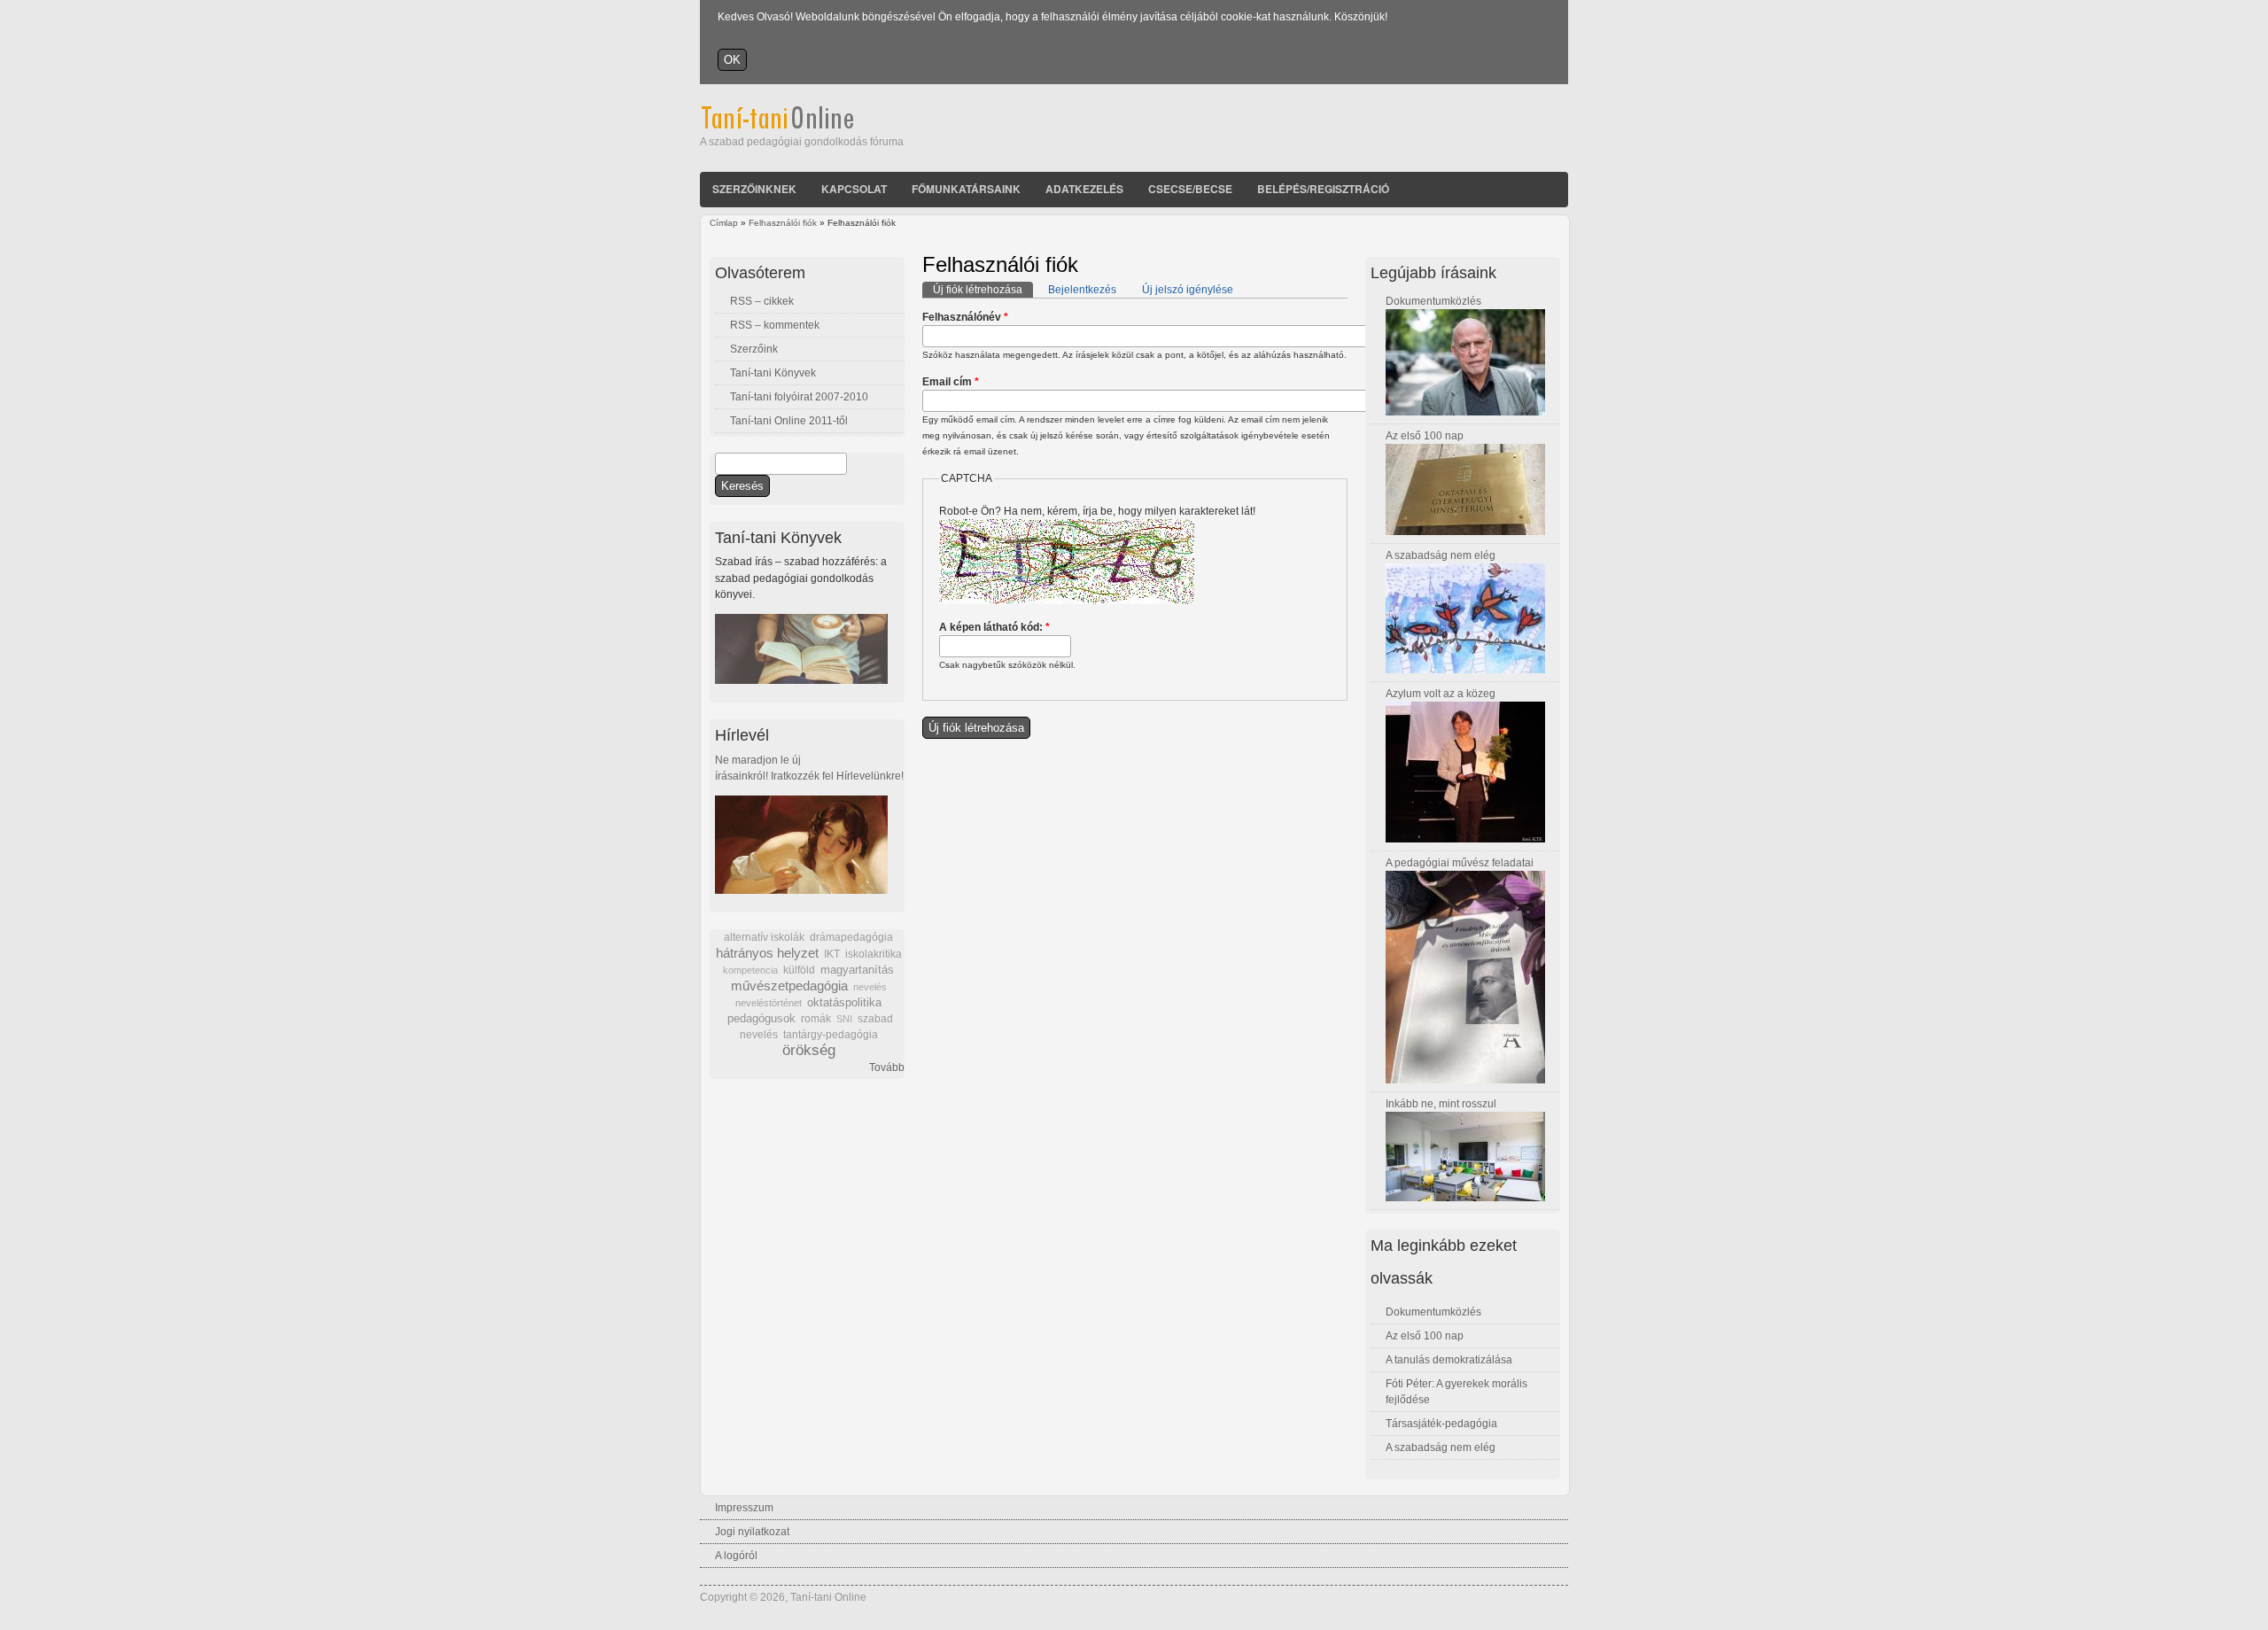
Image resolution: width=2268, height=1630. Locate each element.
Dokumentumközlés (1433, 301)
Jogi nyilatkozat (752, 1532)
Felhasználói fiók (783, 223)
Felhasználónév (965, 317)
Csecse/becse (1190, 189)
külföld (799, 970)
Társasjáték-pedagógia (1441, 1424)
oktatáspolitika (844, 1002)
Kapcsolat (854, 189)
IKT (832, 954)
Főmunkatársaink (966, 189)
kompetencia (750, 970)
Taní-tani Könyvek (773, 373)
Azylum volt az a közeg (1441, 694)
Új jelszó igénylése (1188, 290)
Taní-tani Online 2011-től (789, 421)
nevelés (870, 987)
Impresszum (744, 1508)
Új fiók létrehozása (983, 290)
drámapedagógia (851, 937)
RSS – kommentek (775, 325)
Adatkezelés (1084, 189)
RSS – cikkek (762, 301)
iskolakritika (874, 954)
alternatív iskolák (764, 937)
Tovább (887, 1067)
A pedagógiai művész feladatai (1460, 863)
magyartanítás (857, 970)
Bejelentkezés (1082, 290)
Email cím (951, 382)
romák (816, 1019)
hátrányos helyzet (767, 953)
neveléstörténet (769, 1003)
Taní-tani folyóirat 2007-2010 (799, 397)
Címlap (724, 223)
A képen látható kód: (994, 627)
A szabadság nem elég (1441, 555)
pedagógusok (761, 1019)
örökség (809, 1050)
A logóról (736, 1556)
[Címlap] (801, 126)
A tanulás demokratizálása (1449, 1360)
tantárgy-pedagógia (831, 1035)
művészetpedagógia (789, 986)
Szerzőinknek (754, 189)
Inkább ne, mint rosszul (1441, 1104)
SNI (844, 1019)
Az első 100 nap (1425, 436)
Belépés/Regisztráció (1323, 189)
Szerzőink (754, 349)
